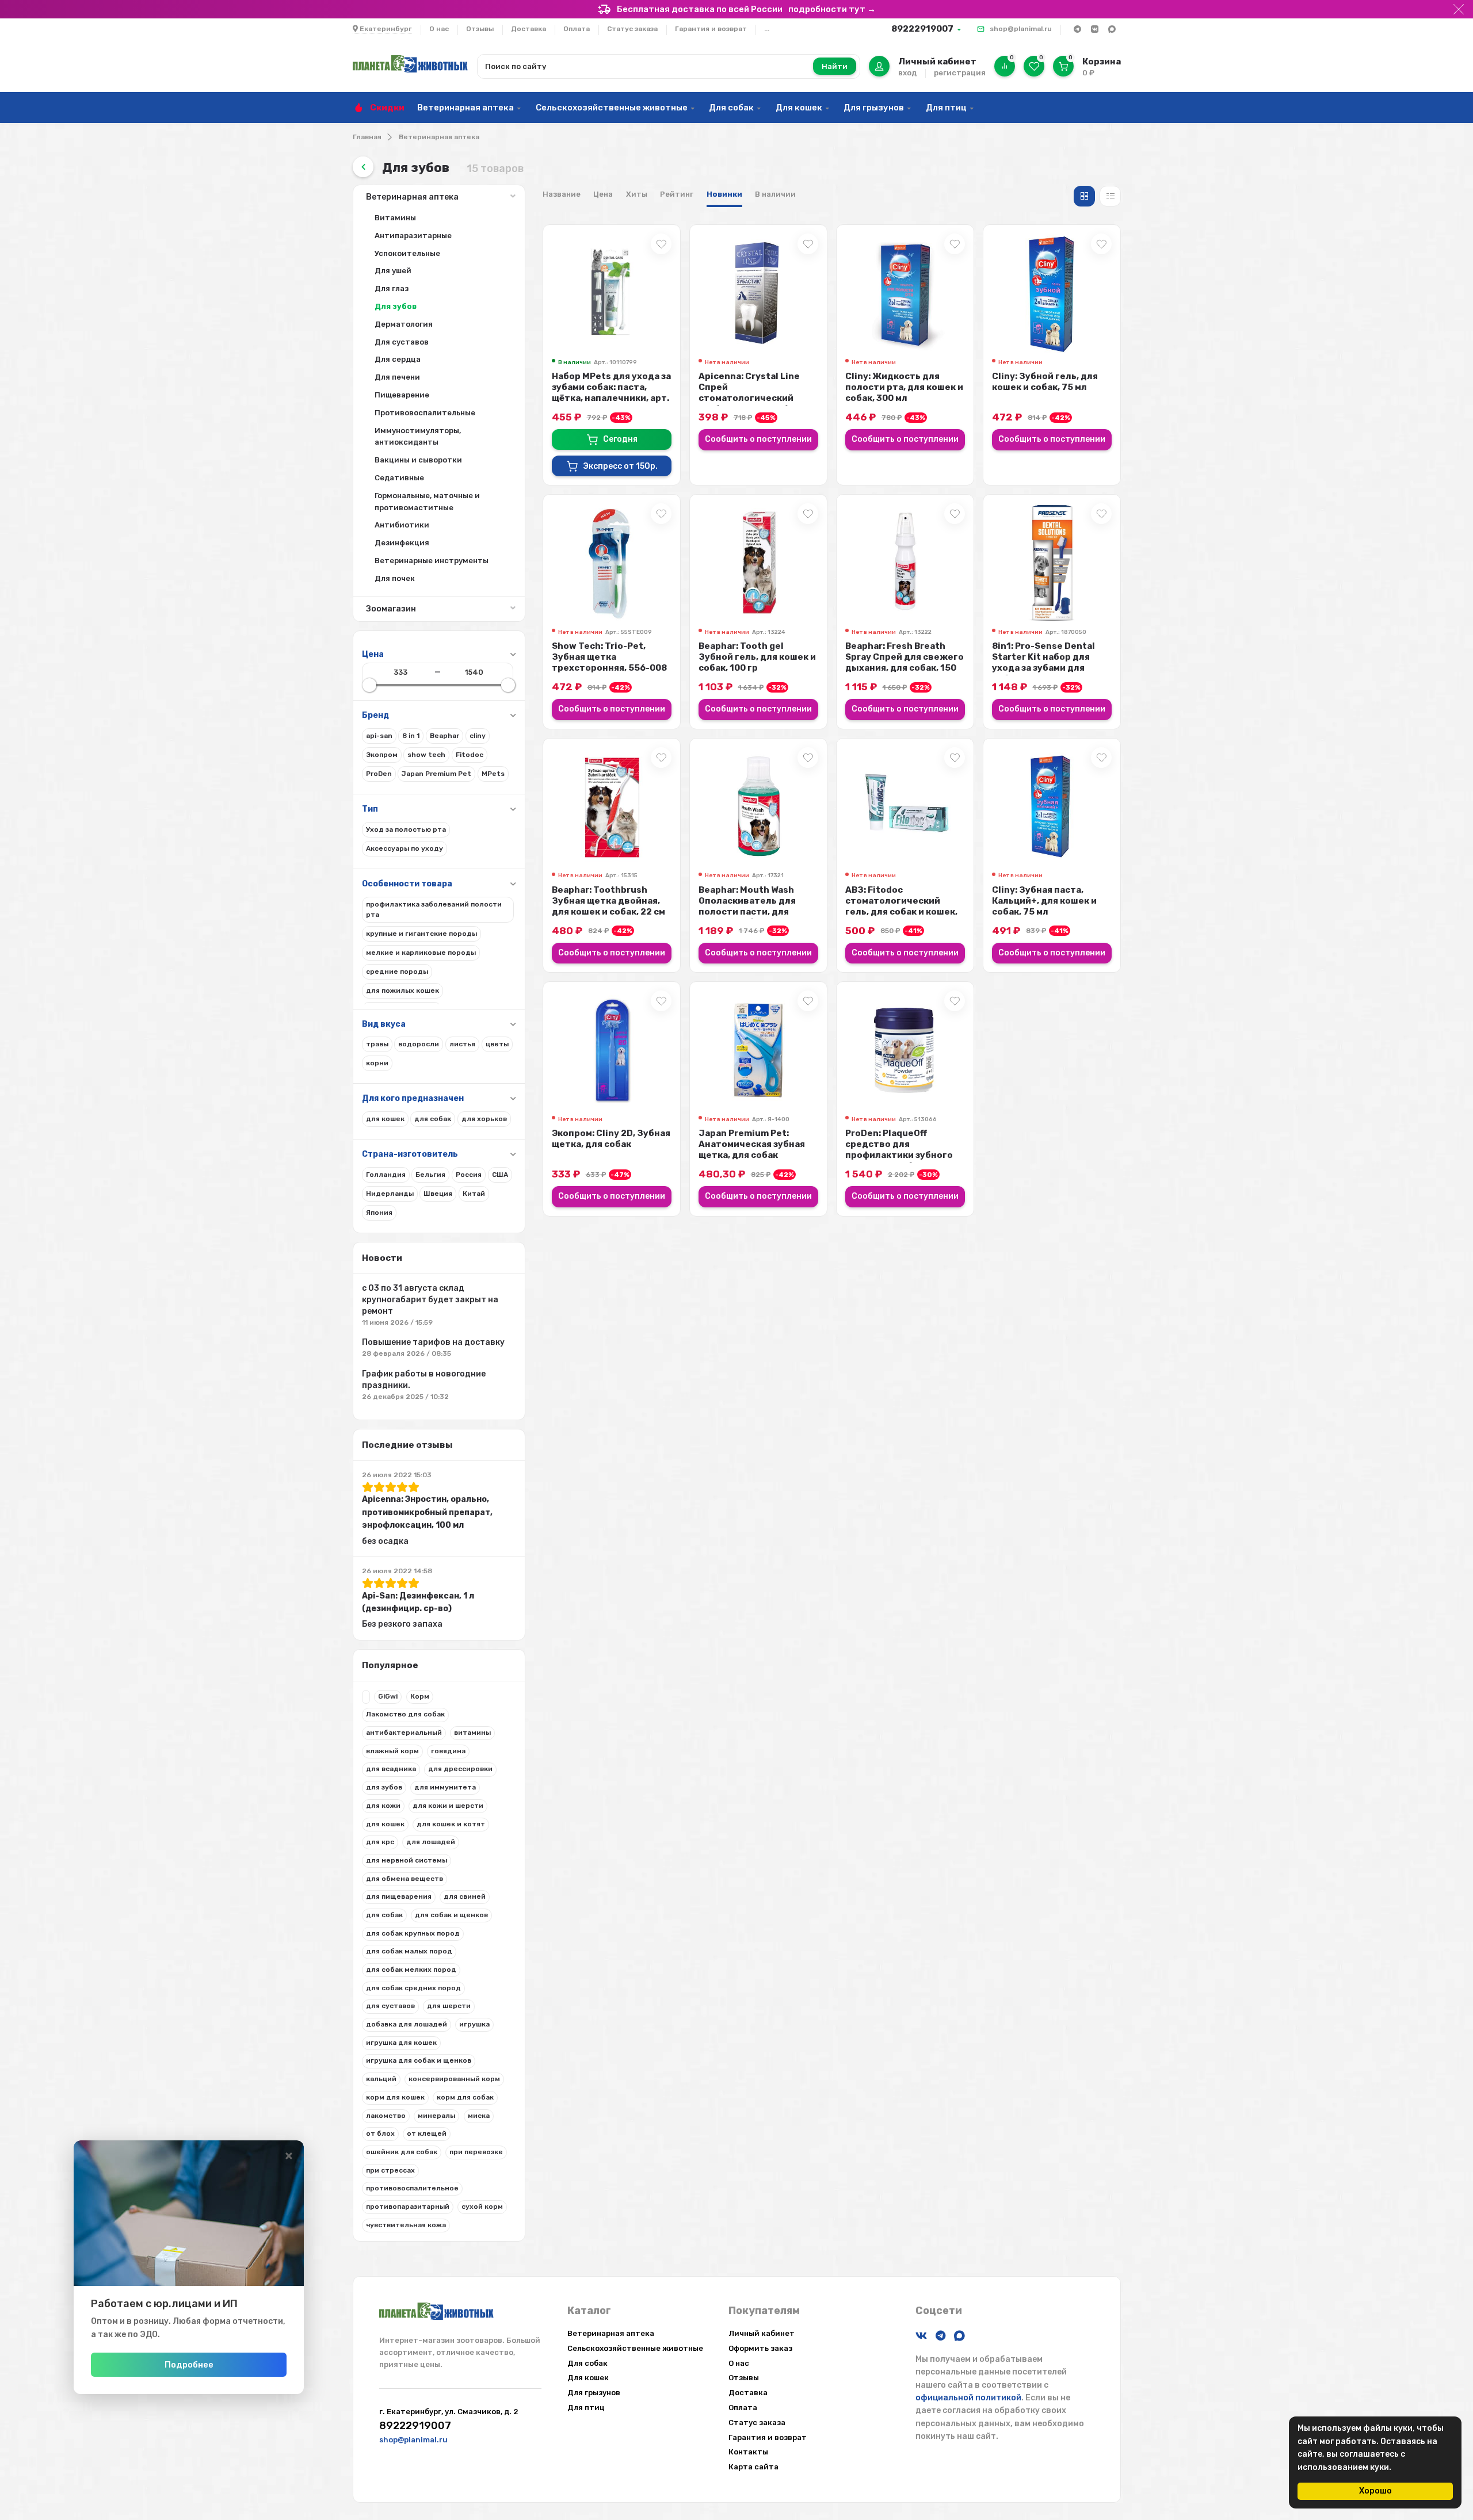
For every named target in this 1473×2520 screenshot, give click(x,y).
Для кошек (799, 108)
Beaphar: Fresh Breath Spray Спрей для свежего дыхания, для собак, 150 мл (905, 662)
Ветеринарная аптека (465, 108)
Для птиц (946, 108)
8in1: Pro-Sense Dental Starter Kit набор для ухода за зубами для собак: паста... (1043, 662)
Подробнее (189, 2365)
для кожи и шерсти (448, 1806)
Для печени (397, 377)
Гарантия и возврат (711, 29)
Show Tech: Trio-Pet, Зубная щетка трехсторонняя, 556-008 (609, 657)
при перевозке (476, 2152)
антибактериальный (404, 1733)
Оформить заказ (760, 2348)
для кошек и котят (451, 1824)
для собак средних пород (413, 1988)
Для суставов (402, 342)
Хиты (637, 194)
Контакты (748, 2452)
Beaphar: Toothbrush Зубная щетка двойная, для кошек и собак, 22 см (608, 901)
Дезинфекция (402, 543)
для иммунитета (445, 1787)
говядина (448, 1751)
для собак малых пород (409, 1951)
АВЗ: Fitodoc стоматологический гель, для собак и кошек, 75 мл (901, 906)
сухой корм (482, 2207)
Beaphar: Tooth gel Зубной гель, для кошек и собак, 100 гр (757, 657)
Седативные (399, 478)
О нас (439, 29)
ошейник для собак (402, 2152)
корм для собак (465, 2097)
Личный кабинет (762, 2333)
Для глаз (392, 288)
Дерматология (404, 324)
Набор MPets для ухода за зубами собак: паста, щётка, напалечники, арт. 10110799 (611, 393)
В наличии (775, 194)
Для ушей (393, 271)
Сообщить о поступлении (758, 439)
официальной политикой (968, 2398)
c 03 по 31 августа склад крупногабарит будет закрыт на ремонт (430, 1300)
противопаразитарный (408, 2207)
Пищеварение (402, 395)
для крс (380, 1842)
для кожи (383, 1806)
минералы (436, 2116)
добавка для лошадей (407, 2024)
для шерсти (449, 2006)
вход (907, 73)
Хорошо (1375, 2491)
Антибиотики (402, 525)
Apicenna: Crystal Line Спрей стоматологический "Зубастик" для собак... (752, 393)
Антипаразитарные (413, 236)
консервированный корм (454, 2079)
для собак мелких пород (411, 1970)
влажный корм (392, 1751)
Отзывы (480, 29)
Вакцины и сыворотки (418, 460)
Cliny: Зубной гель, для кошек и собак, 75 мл (1045, 382)
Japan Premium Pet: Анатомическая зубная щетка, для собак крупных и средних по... (753, 1150)
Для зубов (396, 306)
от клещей (427, 2133)
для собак (384, 1915)
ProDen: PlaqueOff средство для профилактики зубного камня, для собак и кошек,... (899, 1155)
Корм (420, 1696)
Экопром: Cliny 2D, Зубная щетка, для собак (611, 1139)
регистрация (960, 73)
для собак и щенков (451, 1915)
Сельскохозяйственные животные (612, 108)
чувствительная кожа (406, 2225)
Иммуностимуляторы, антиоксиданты (418, 437)
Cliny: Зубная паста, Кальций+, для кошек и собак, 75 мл (1044, 901)
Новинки (724, 194)
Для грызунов (874, 108)
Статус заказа (632, 29)
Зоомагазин (391, 609)
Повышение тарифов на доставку (433, 1342)
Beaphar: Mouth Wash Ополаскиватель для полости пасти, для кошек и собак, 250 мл (749, 906)
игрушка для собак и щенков (419, 2060)
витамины (472, 1733)
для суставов (390, 2006)
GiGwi (388, 1696)
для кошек (385, 1824)
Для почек (395, 578)
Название (562, 194)
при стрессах (390, 2170)
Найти (835, 66)
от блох (380, 2133)
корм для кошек (395, 2097)
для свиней (465, 1896)
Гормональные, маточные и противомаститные (427, 502)
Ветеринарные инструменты (432, 561)
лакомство (386, 2116)
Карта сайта (753, 2467)
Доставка (528, 29)
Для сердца (398, 359)
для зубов (384, 1787)
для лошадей (431, 1842)
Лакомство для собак (405, 1714)
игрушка (474, 2024)
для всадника (391, 1769)
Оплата (577, 29)
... (767, 29)
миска (479, 2116)
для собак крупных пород (413, 1933)
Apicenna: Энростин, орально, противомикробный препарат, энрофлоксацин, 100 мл (427, 1512)
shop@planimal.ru (1021, 29)
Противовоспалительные (425, 413)
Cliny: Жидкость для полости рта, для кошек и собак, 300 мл (904, 387)
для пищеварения (399, 1896)
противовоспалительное (412, 2188)
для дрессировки (460, 1769)
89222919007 (922, 29)
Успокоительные (407, 253)
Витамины (395, 218)
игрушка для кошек (401, 2043)
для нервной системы (407, 1860)
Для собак (731, 108)
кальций (381, 2079)
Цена (603, 194)
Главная (367, 137)
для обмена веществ (404, 1879)
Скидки (387, 108)
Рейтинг (677, 194)
